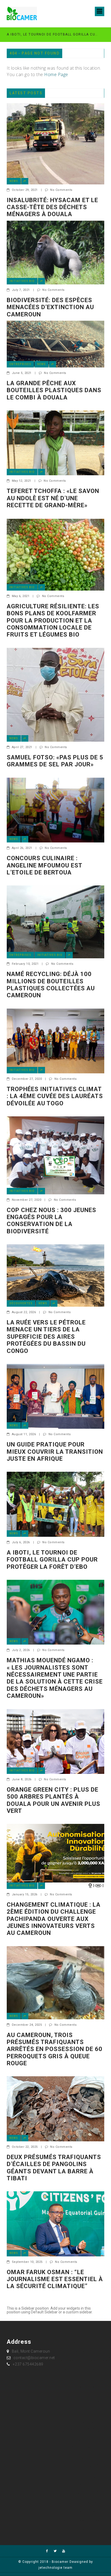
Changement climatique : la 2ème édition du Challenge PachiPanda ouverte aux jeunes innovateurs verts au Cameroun (54, 1919)
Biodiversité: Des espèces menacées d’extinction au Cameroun (50, 307)
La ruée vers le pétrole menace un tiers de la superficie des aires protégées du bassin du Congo (46, 1337)
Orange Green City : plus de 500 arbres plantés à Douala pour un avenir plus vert (53, 1800)
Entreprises (20, 364)
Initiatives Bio (22, 281)
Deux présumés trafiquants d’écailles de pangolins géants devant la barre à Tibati (54, 2168)
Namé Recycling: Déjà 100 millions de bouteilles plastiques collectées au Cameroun (51, 985)
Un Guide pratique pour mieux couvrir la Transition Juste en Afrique (55, 1452)
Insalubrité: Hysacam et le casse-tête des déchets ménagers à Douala (52, 207)
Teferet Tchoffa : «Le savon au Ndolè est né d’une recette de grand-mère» (53, 498)
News (14, 181)
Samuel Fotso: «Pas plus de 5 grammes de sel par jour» (55, 761)
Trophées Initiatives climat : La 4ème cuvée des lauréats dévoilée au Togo (55, 1096)
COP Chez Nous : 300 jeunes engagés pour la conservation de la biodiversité (51, 1221)
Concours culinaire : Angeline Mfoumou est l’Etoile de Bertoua (44, 865)
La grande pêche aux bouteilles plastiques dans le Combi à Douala (54, 390)
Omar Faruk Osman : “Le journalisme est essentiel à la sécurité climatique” (55, 2279)
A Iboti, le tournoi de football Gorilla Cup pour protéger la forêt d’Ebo (53, 34)
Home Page (56, 74)
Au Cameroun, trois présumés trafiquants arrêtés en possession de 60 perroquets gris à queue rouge (55, 2049)
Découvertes (21, 1303)
